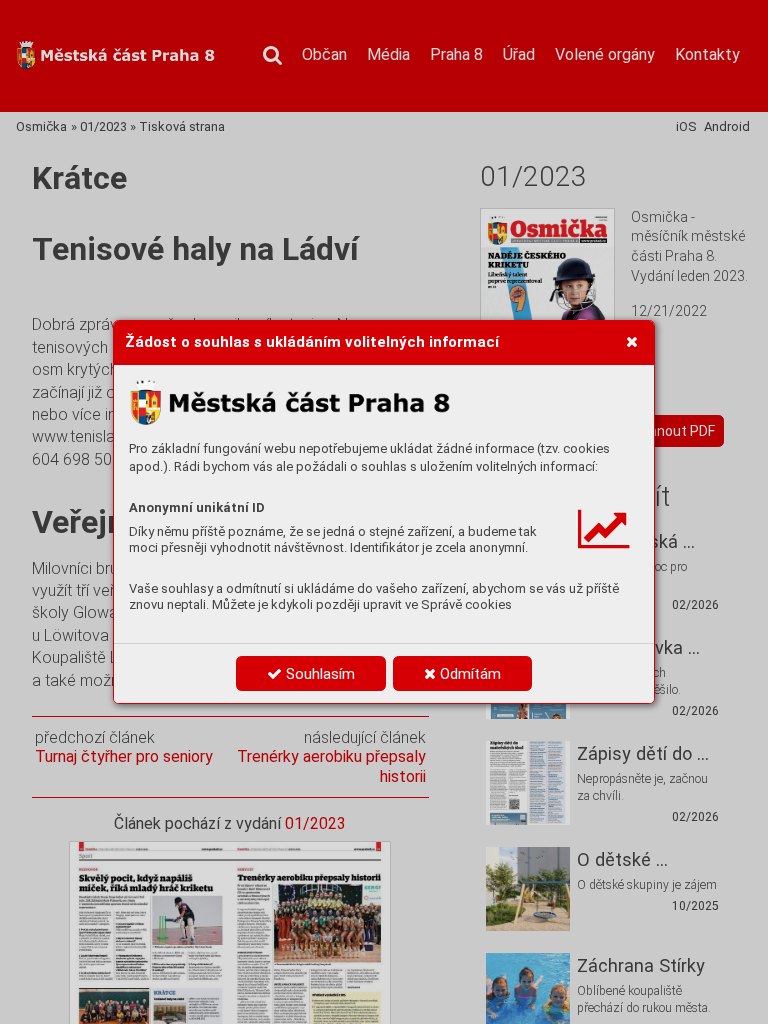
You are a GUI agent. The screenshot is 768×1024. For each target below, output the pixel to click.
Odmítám (468, 674)
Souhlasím (318, 674)
